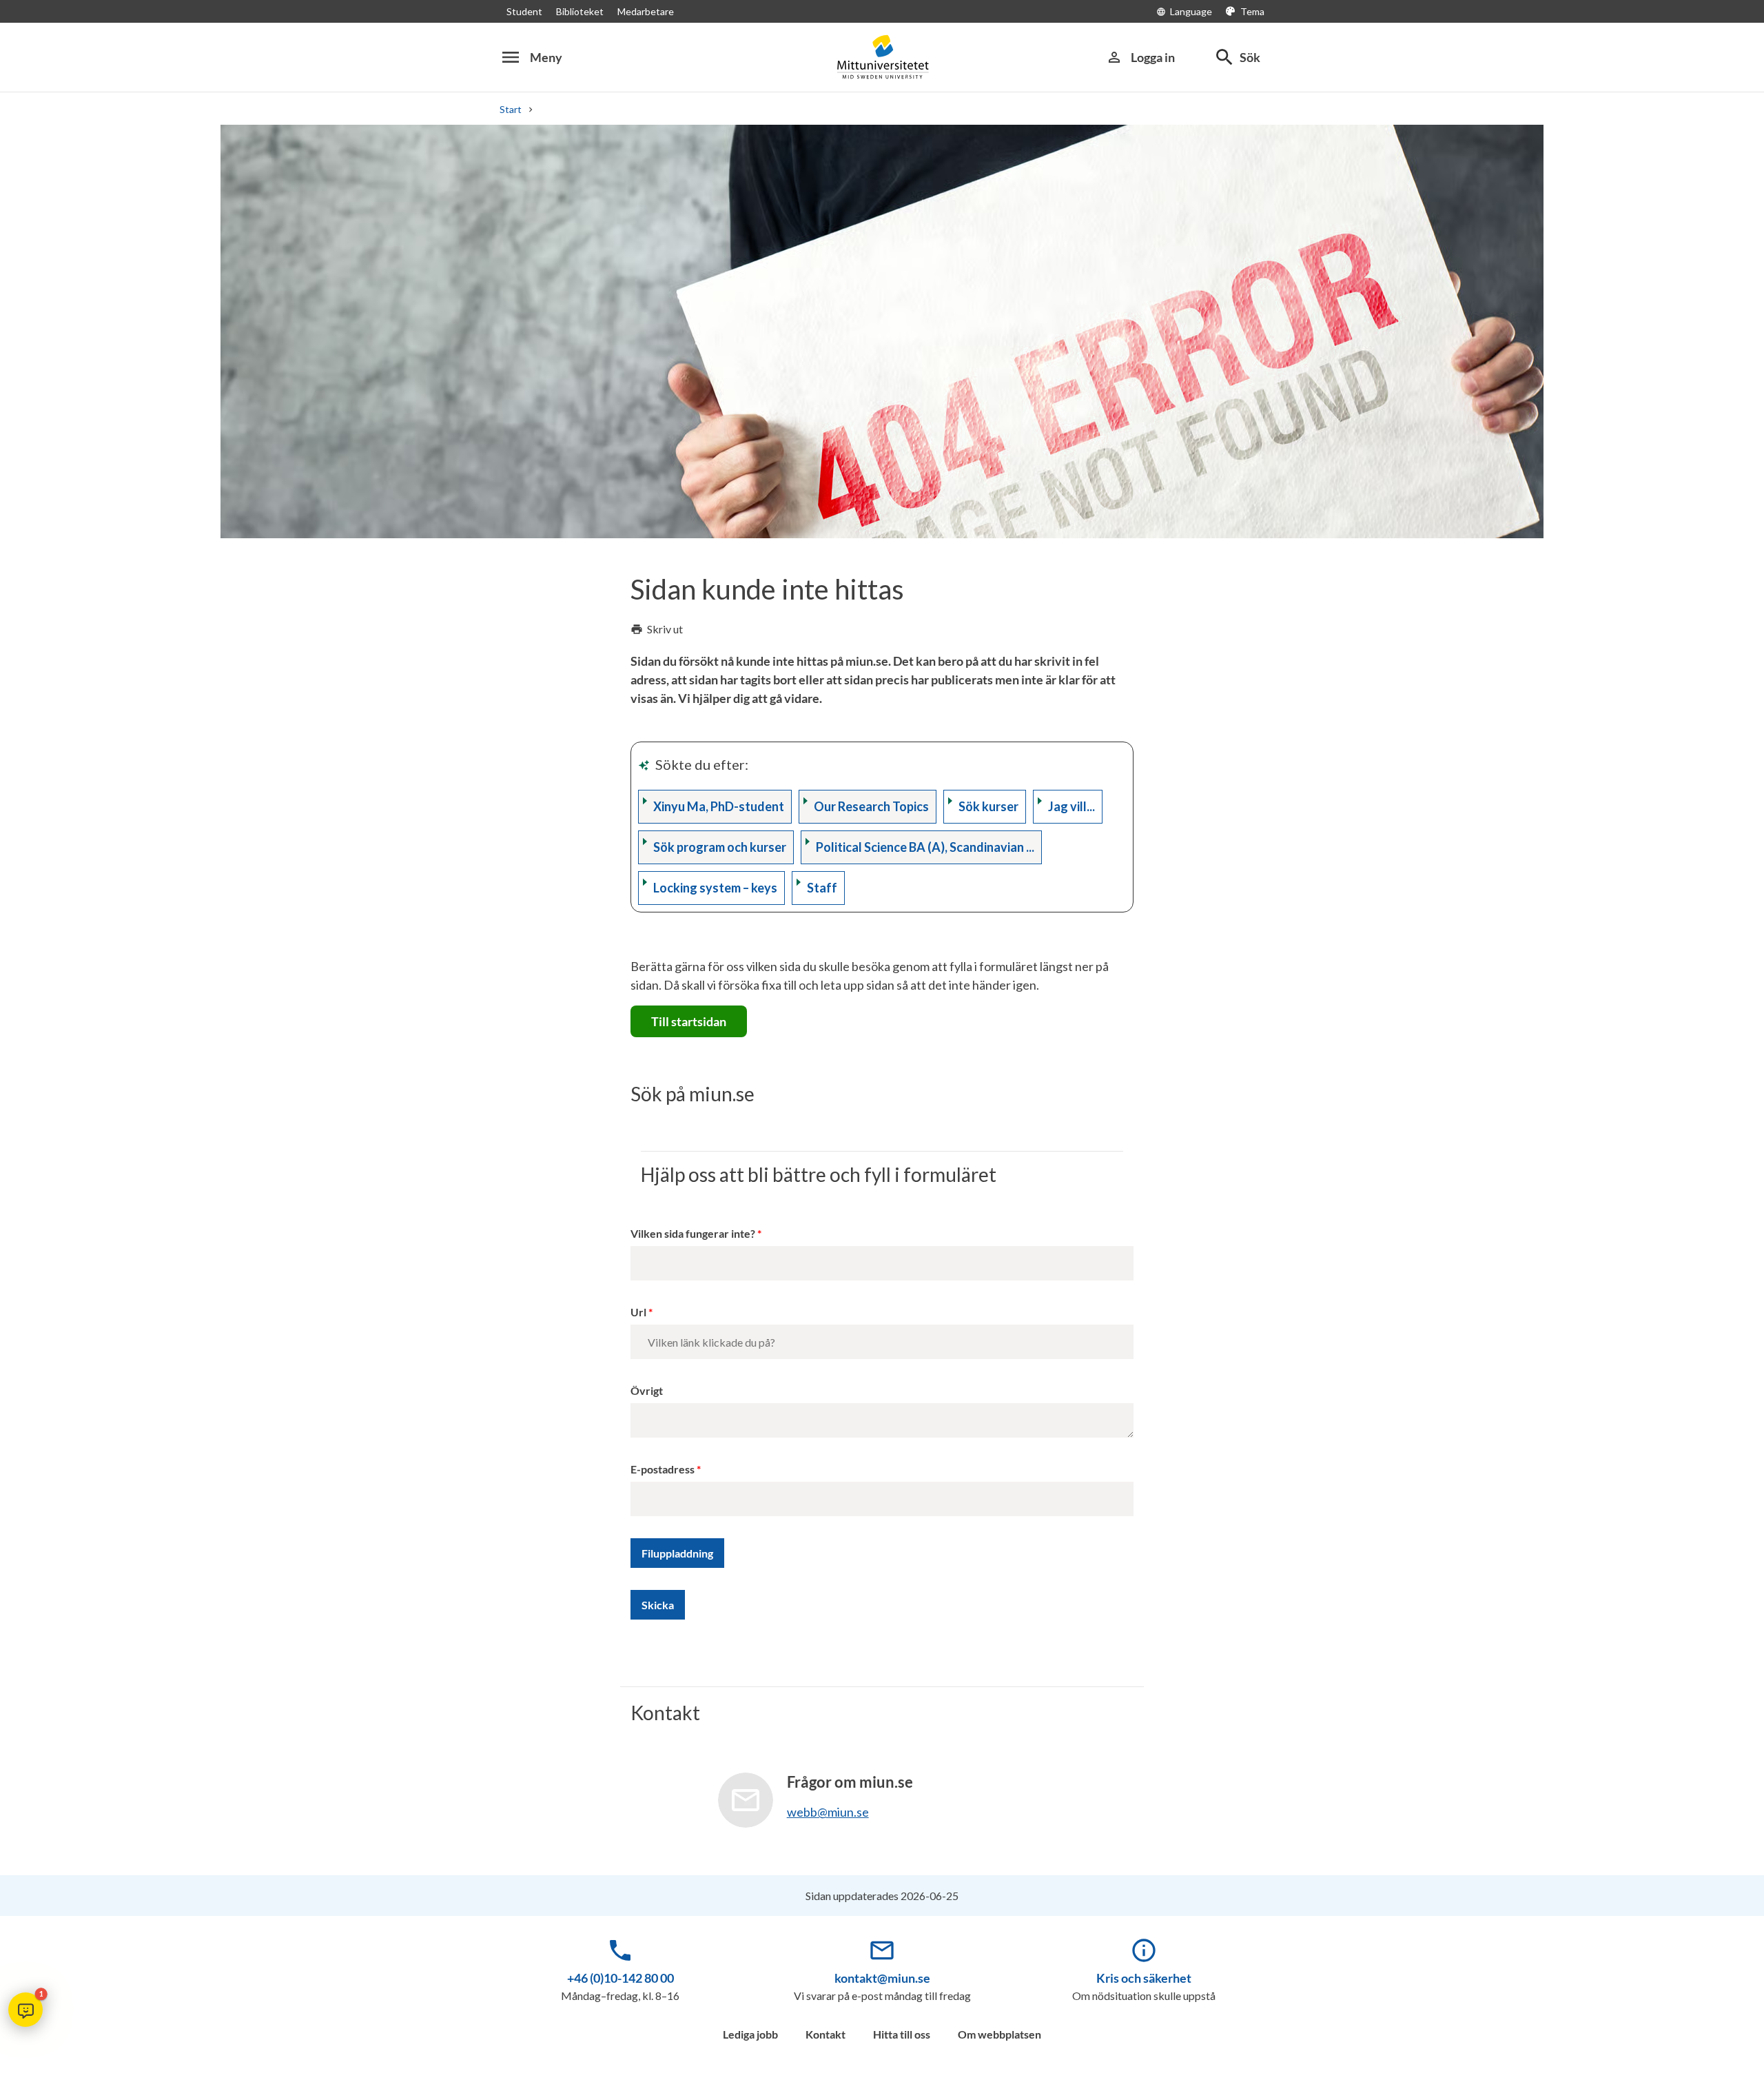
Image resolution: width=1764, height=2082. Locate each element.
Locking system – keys (715, 888)
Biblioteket (580, 11)
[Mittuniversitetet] (882, 57)
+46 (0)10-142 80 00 (621, 1978)
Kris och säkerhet (1144, 1978)
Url (638, 1312)
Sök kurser (988, 806)
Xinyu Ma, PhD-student (719, 806)
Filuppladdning (677, 1553)
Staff (822, 888)
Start (511, 109)
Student (524, 11)
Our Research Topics (871, 806)
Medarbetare (646, 11)
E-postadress (663, 1469)
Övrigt (647, 1390)
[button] (25, 2010)
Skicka (658, 1605)
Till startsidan (689, 1021)
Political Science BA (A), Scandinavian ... (925, 847)
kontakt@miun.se (882, 1978)
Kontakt (825, 2034)
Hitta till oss (902, 2034)
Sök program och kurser (720, 847)
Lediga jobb (750, 2034)
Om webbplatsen (999, 2034)
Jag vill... (1071, 806)
